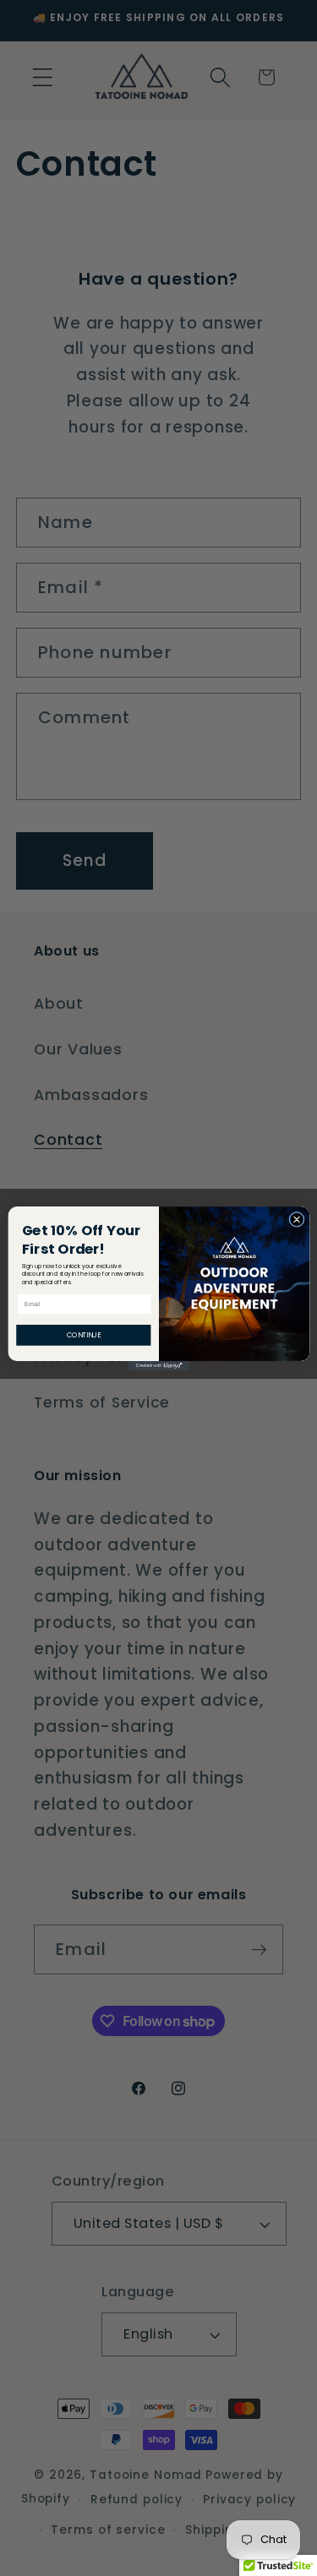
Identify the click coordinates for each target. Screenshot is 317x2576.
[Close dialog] (297, 1219)
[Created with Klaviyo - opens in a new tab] (158, 1365)
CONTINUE (83, 1334)
